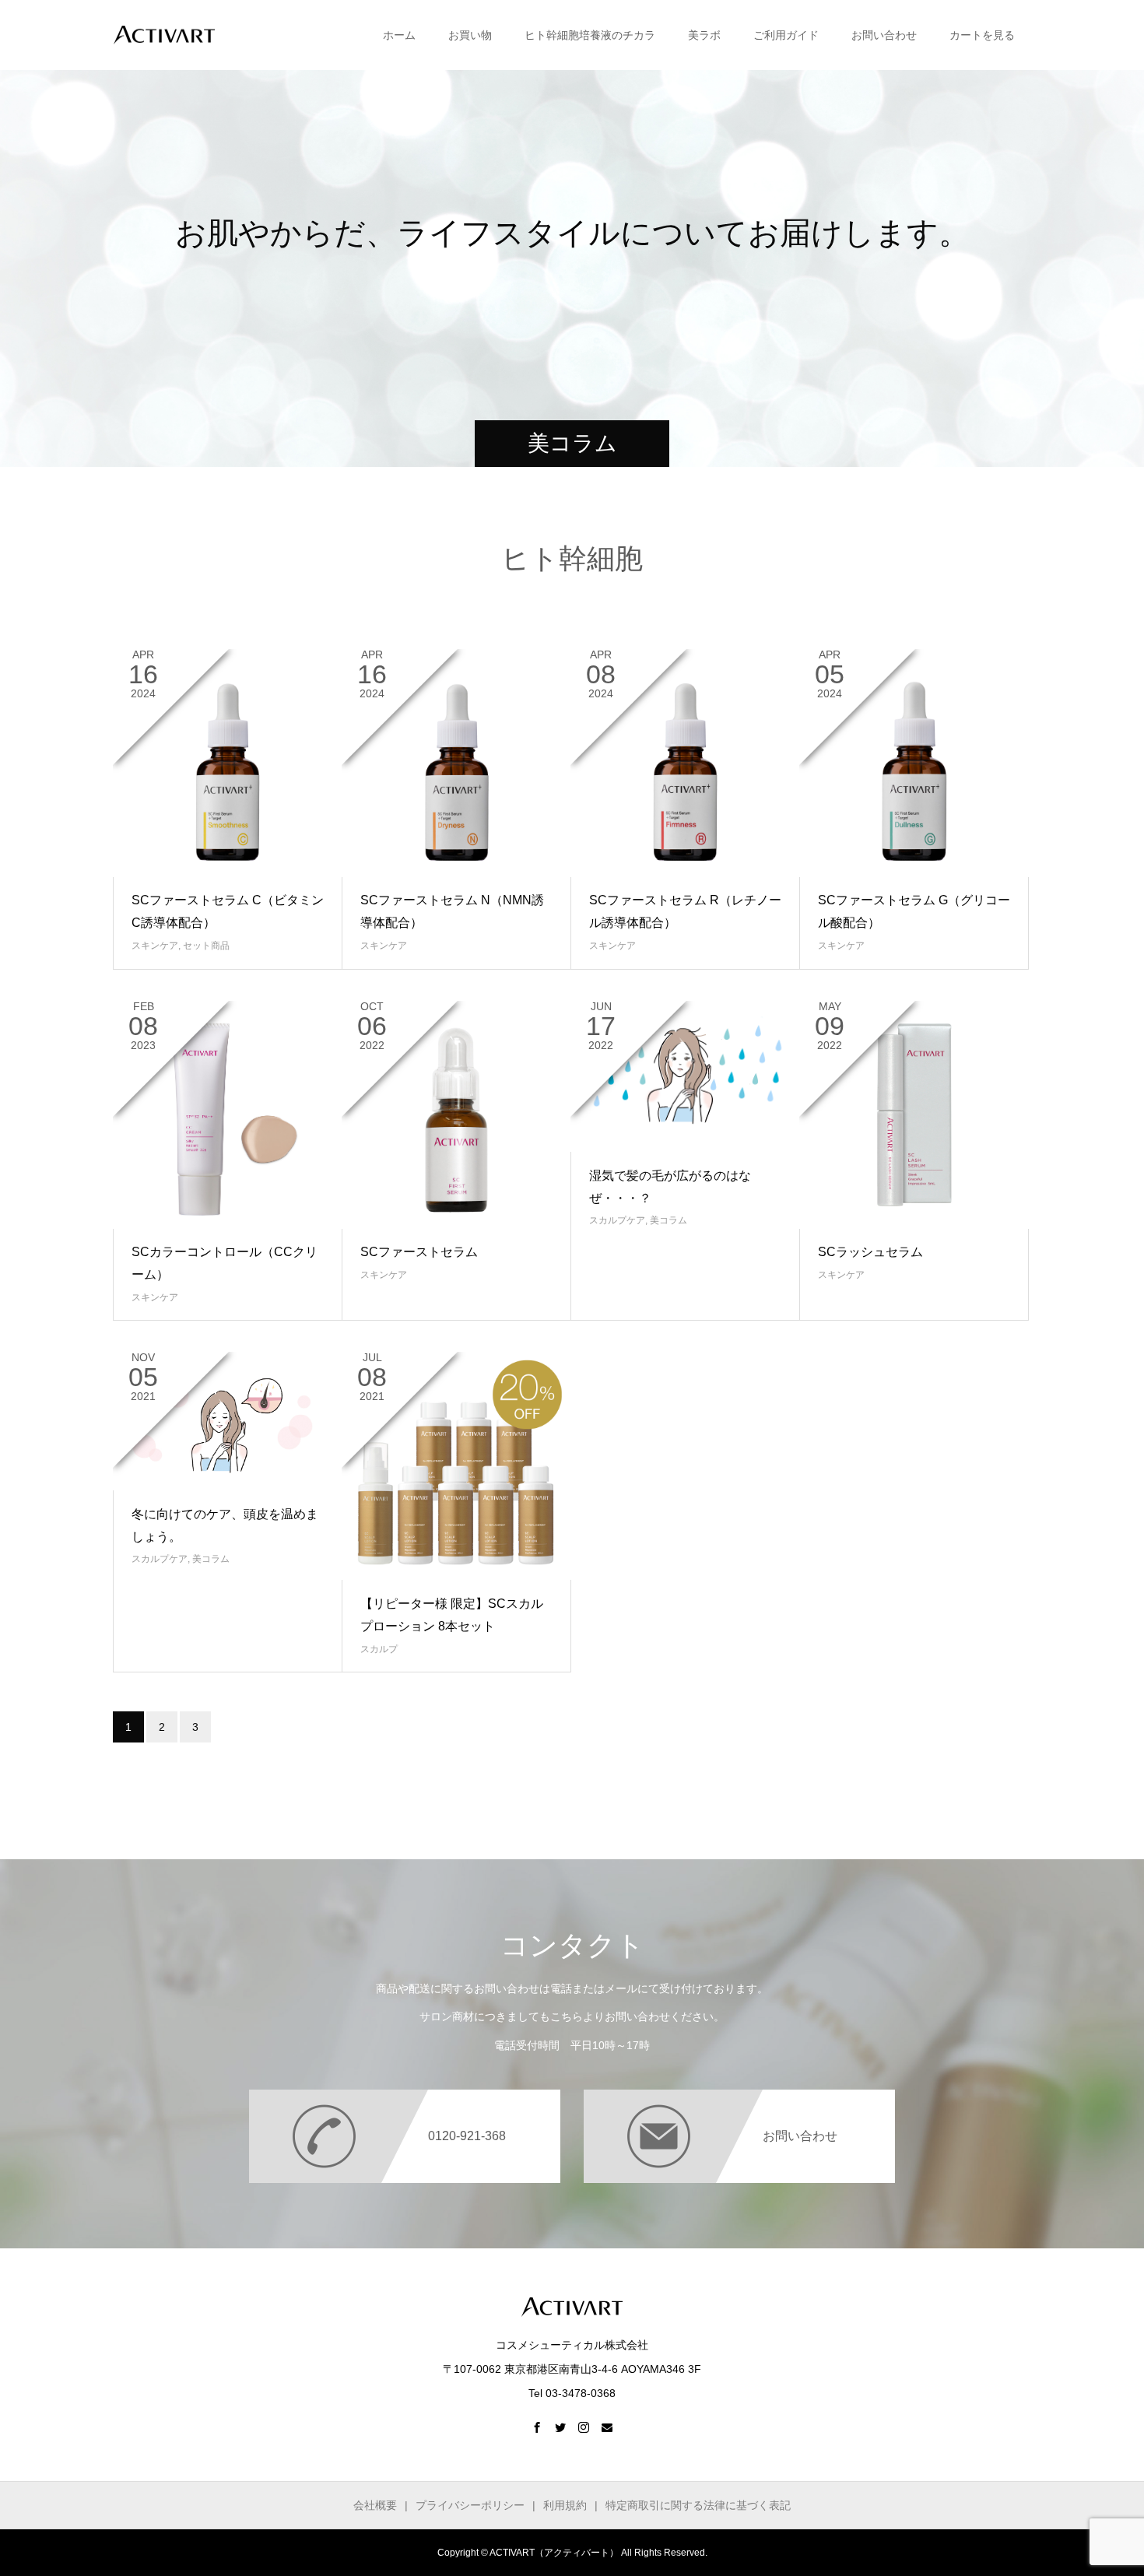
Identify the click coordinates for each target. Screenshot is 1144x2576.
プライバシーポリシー (470, 2505)
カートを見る (982, 35)
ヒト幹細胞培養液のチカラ (590, 35)
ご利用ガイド (786, 35)
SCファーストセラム (419, 1252)
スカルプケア (617, 1220)
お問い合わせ (884, 35)
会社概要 (375, 2505)
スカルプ (379, 1649)
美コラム (669, 1220)
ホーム (399, 35)
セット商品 (206, 946)
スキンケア (155, 946)
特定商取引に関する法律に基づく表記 (698, 2505)
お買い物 (470, 35)
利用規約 (565, 2505)
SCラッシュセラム (870, 1252)
